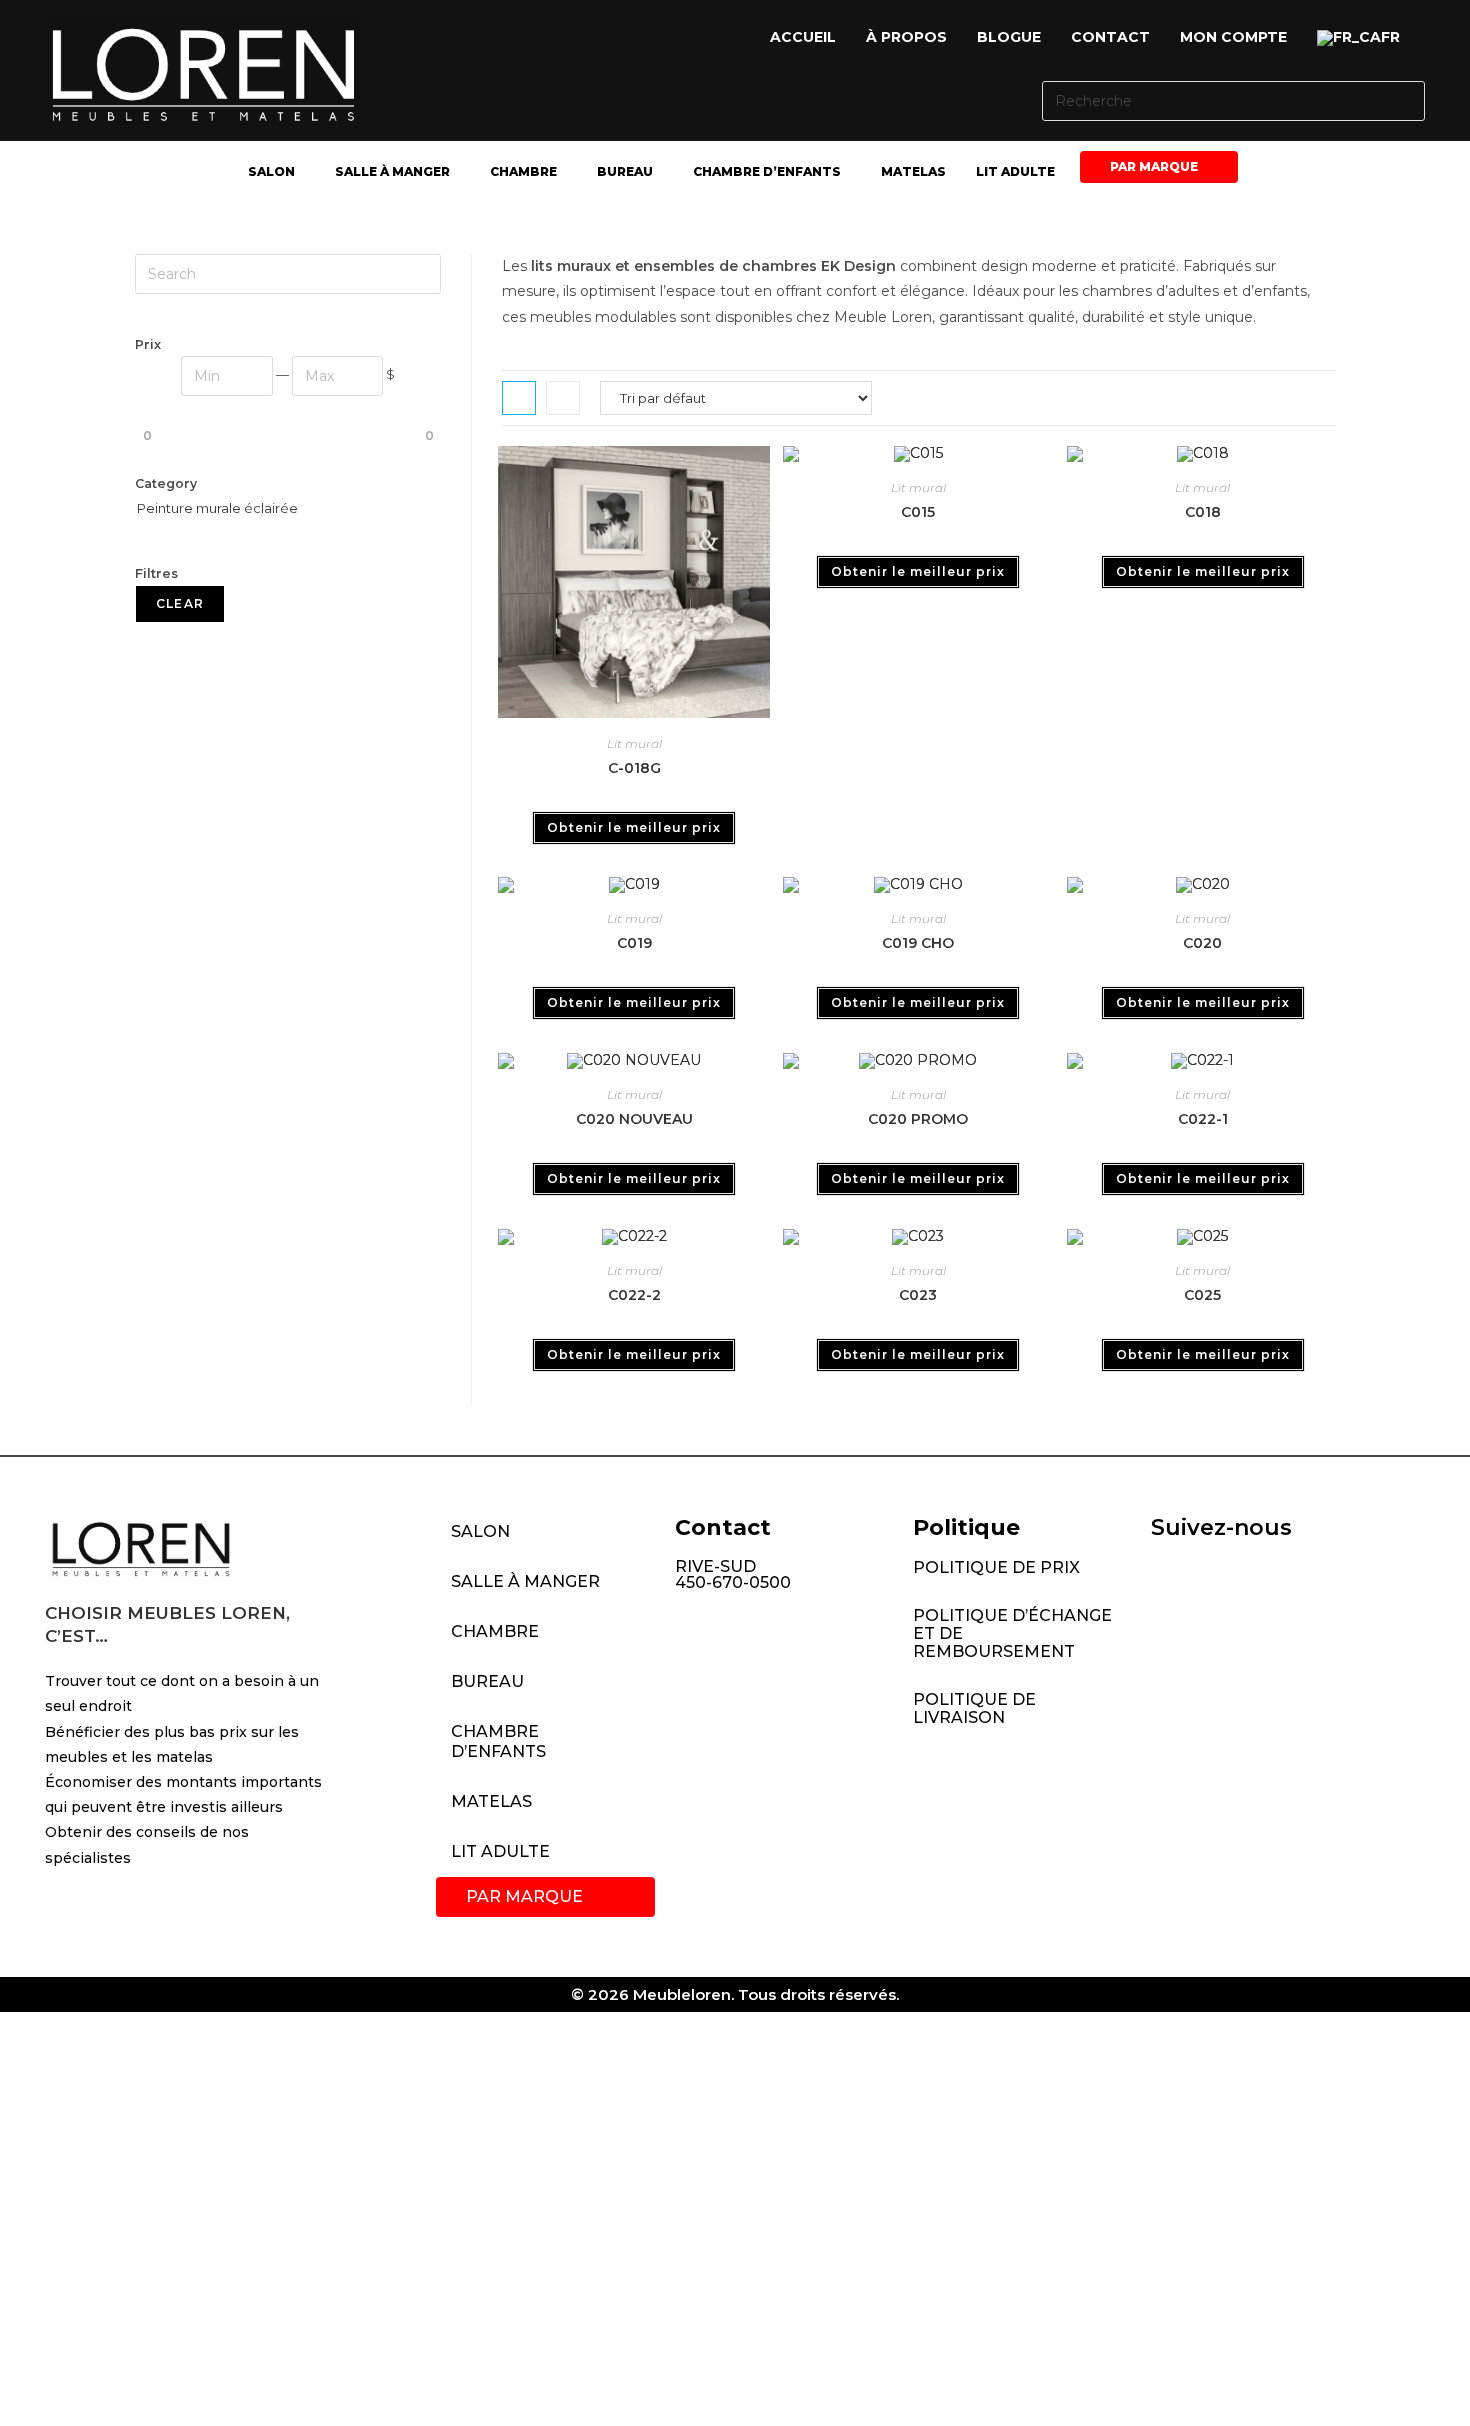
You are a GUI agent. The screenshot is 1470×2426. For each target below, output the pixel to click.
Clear (180, 603)
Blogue (1009, 37)
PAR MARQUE (1154, 166)
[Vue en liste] (563, 398)
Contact (1110, 37)
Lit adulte (1015, 171)
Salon (271, 171)
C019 (634, 943)
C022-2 (634, 1295)
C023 (918, 1295)
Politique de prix (996, 1567)
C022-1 (1203, 1119)
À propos (906, 37)
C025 (1202, 1295)
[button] (1363, 38)
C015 (918, 512)
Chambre (523, 171)
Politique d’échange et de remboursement (1012, 1633)
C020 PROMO (918, 1119)
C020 (1202, 943)
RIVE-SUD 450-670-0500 (733, 1574)
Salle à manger (392, 171)
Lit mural (634, 743)
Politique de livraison (974, 1708)
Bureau (625, 171)
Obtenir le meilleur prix (634, 827)
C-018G (634, 768)
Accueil (803, 37)
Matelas (913, 171)
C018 (1203, 512)
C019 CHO (918, 943)
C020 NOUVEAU (634, 1119)
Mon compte (1233, 37)
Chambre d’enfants (767, 171)
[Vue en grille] (519, 398)
